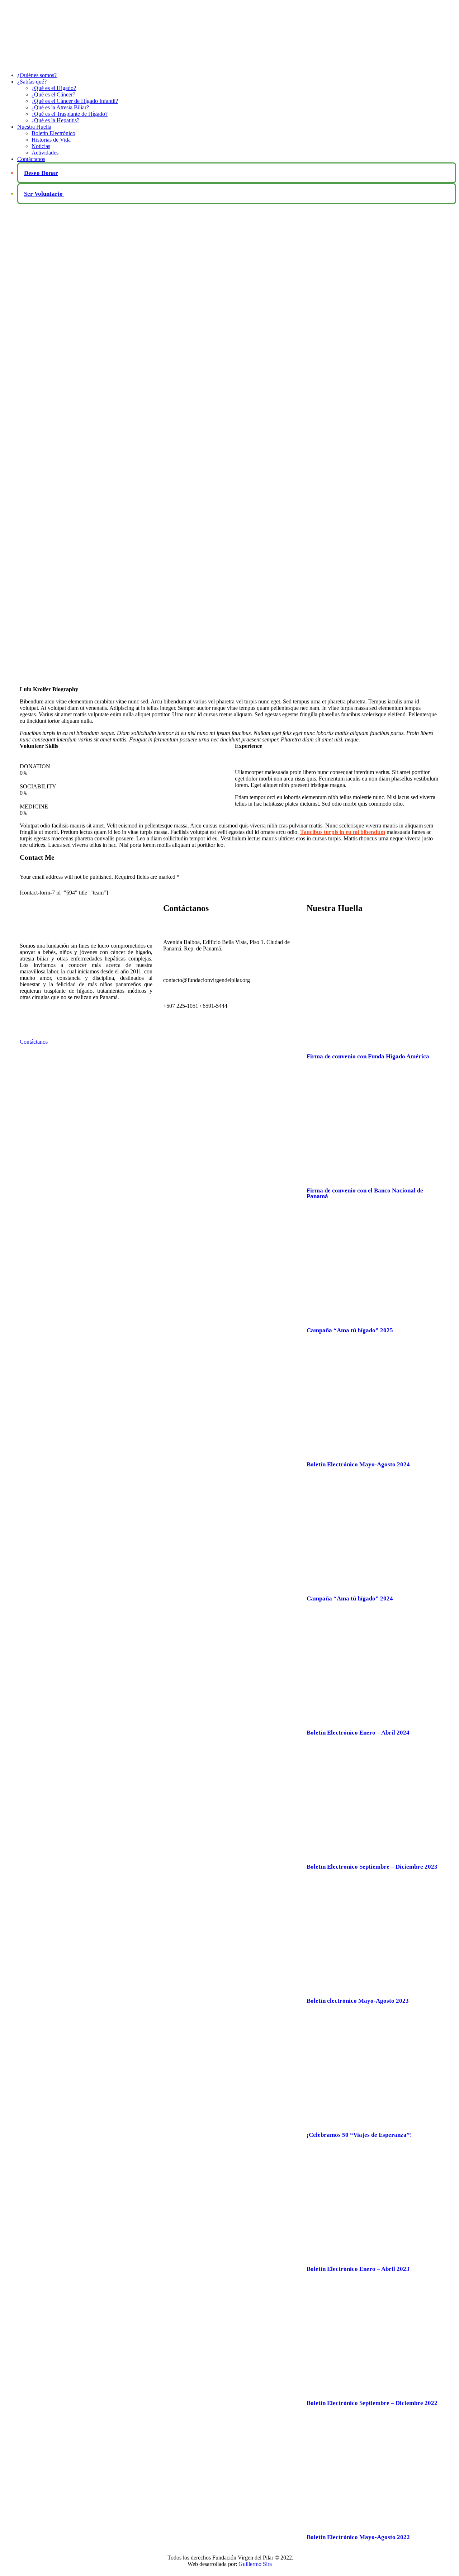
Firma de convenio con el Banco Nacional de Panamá (365, 1193)
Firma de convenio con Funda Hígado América (368, 1056)
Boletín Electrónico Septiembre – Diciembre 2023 (372, 1867)
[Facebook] (190, 1033)
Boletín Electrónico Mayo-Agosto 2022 (358, 2537)
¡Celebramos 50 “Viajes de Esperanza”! (359, 2135)
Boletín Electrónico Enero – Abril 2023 (358, 2269)
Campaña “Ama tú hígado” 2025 (350, 1330)
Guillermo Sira (255, 2564)
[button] (86, 1033)
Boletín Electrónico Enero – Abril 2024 (358, 1733)
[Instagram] (208, 1033)
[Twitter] (172, 1033)
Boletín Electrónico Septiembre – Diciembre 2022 (372, 2403)
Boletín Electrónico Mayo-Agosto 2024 (358, 1464)
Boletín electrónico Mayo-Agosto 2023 (358, 2001)
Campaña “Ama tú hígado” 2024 (350, 1598)
